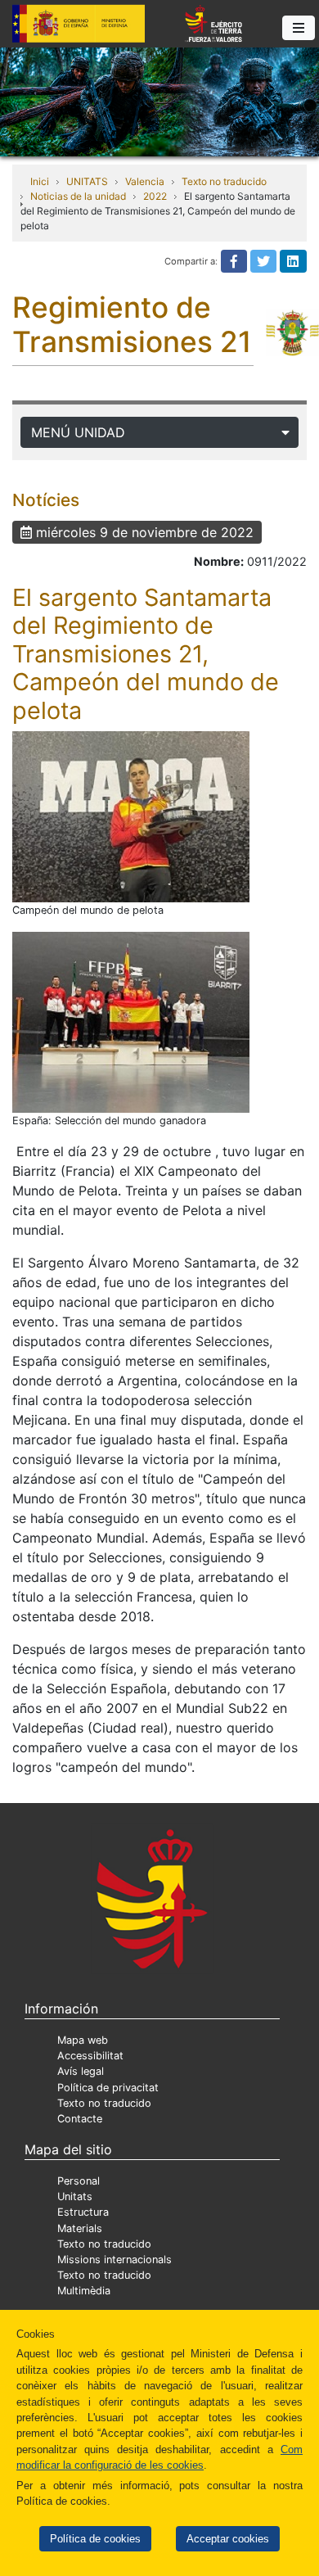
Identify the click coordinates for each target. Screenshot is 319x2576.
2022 (155, 196)
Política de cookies (95, 2539)
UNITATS (87, 181)
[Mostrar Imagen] (131, 817)
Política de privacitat (108, 2088)
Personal (79, 2181)
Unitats (75, 2196)
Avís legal (81, 2071)
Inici (40, 181)
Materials (80, 2228)
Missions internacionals (115, 2260)
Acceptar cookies (228, 2539)
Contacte (80, 2119)
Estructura (83, 2212)
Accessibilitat (90, 2056)
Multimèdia (84, 2291)
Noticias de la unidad (78, 196)
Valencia (145, 181)
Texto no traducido (224, 181)
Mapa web (83, 2040)
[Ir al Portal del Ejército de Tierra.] (159, 101)
